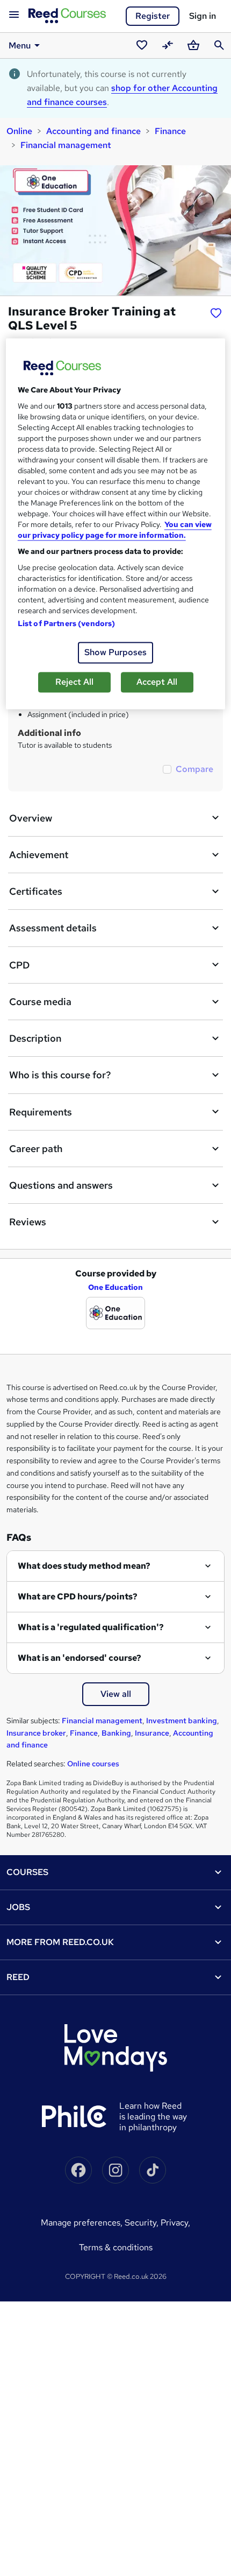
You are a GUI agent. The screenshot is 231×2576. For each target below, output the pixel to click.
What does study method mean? (84, 1566)
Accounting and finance (93, 131)
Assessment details (53, 928)
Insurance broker (36, 1733)
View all (116, 1694)
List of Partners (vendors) (67, 623)
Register (153, 16)
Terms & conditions (116, 2247)
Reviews (28, 1222)
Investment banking (182, 1721)
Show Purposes (115, 652)
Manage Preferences (81, 2223)
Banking (116, 1733)
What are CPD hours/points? (78, 1596)
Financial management (66, 145)
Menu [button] (20, 45)
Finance (170, 131)
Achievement (39, 855)
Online (19, 131)
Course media (40, 1002)
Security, (143, 2223)
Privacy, (175, 2223)
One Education (115, 1287)
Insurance (152, 1733)
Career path (36, 1149)
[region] (116, 524)
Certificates (36, 891)
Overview (31, 818)
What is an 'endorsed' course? (80, 1658)
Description (35, 1038)
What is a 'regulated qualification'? (91, 1627)
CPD (19, 965)
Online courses (93, 1764)
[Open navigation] (14, 15)
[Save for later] (216, 313)
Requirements (41, 1112)
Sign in (203, 16)
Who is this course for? (60, 1075)
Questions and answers (61, 1185)
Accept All (157, 682)
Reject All (74, 682)
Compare (194, 769)
